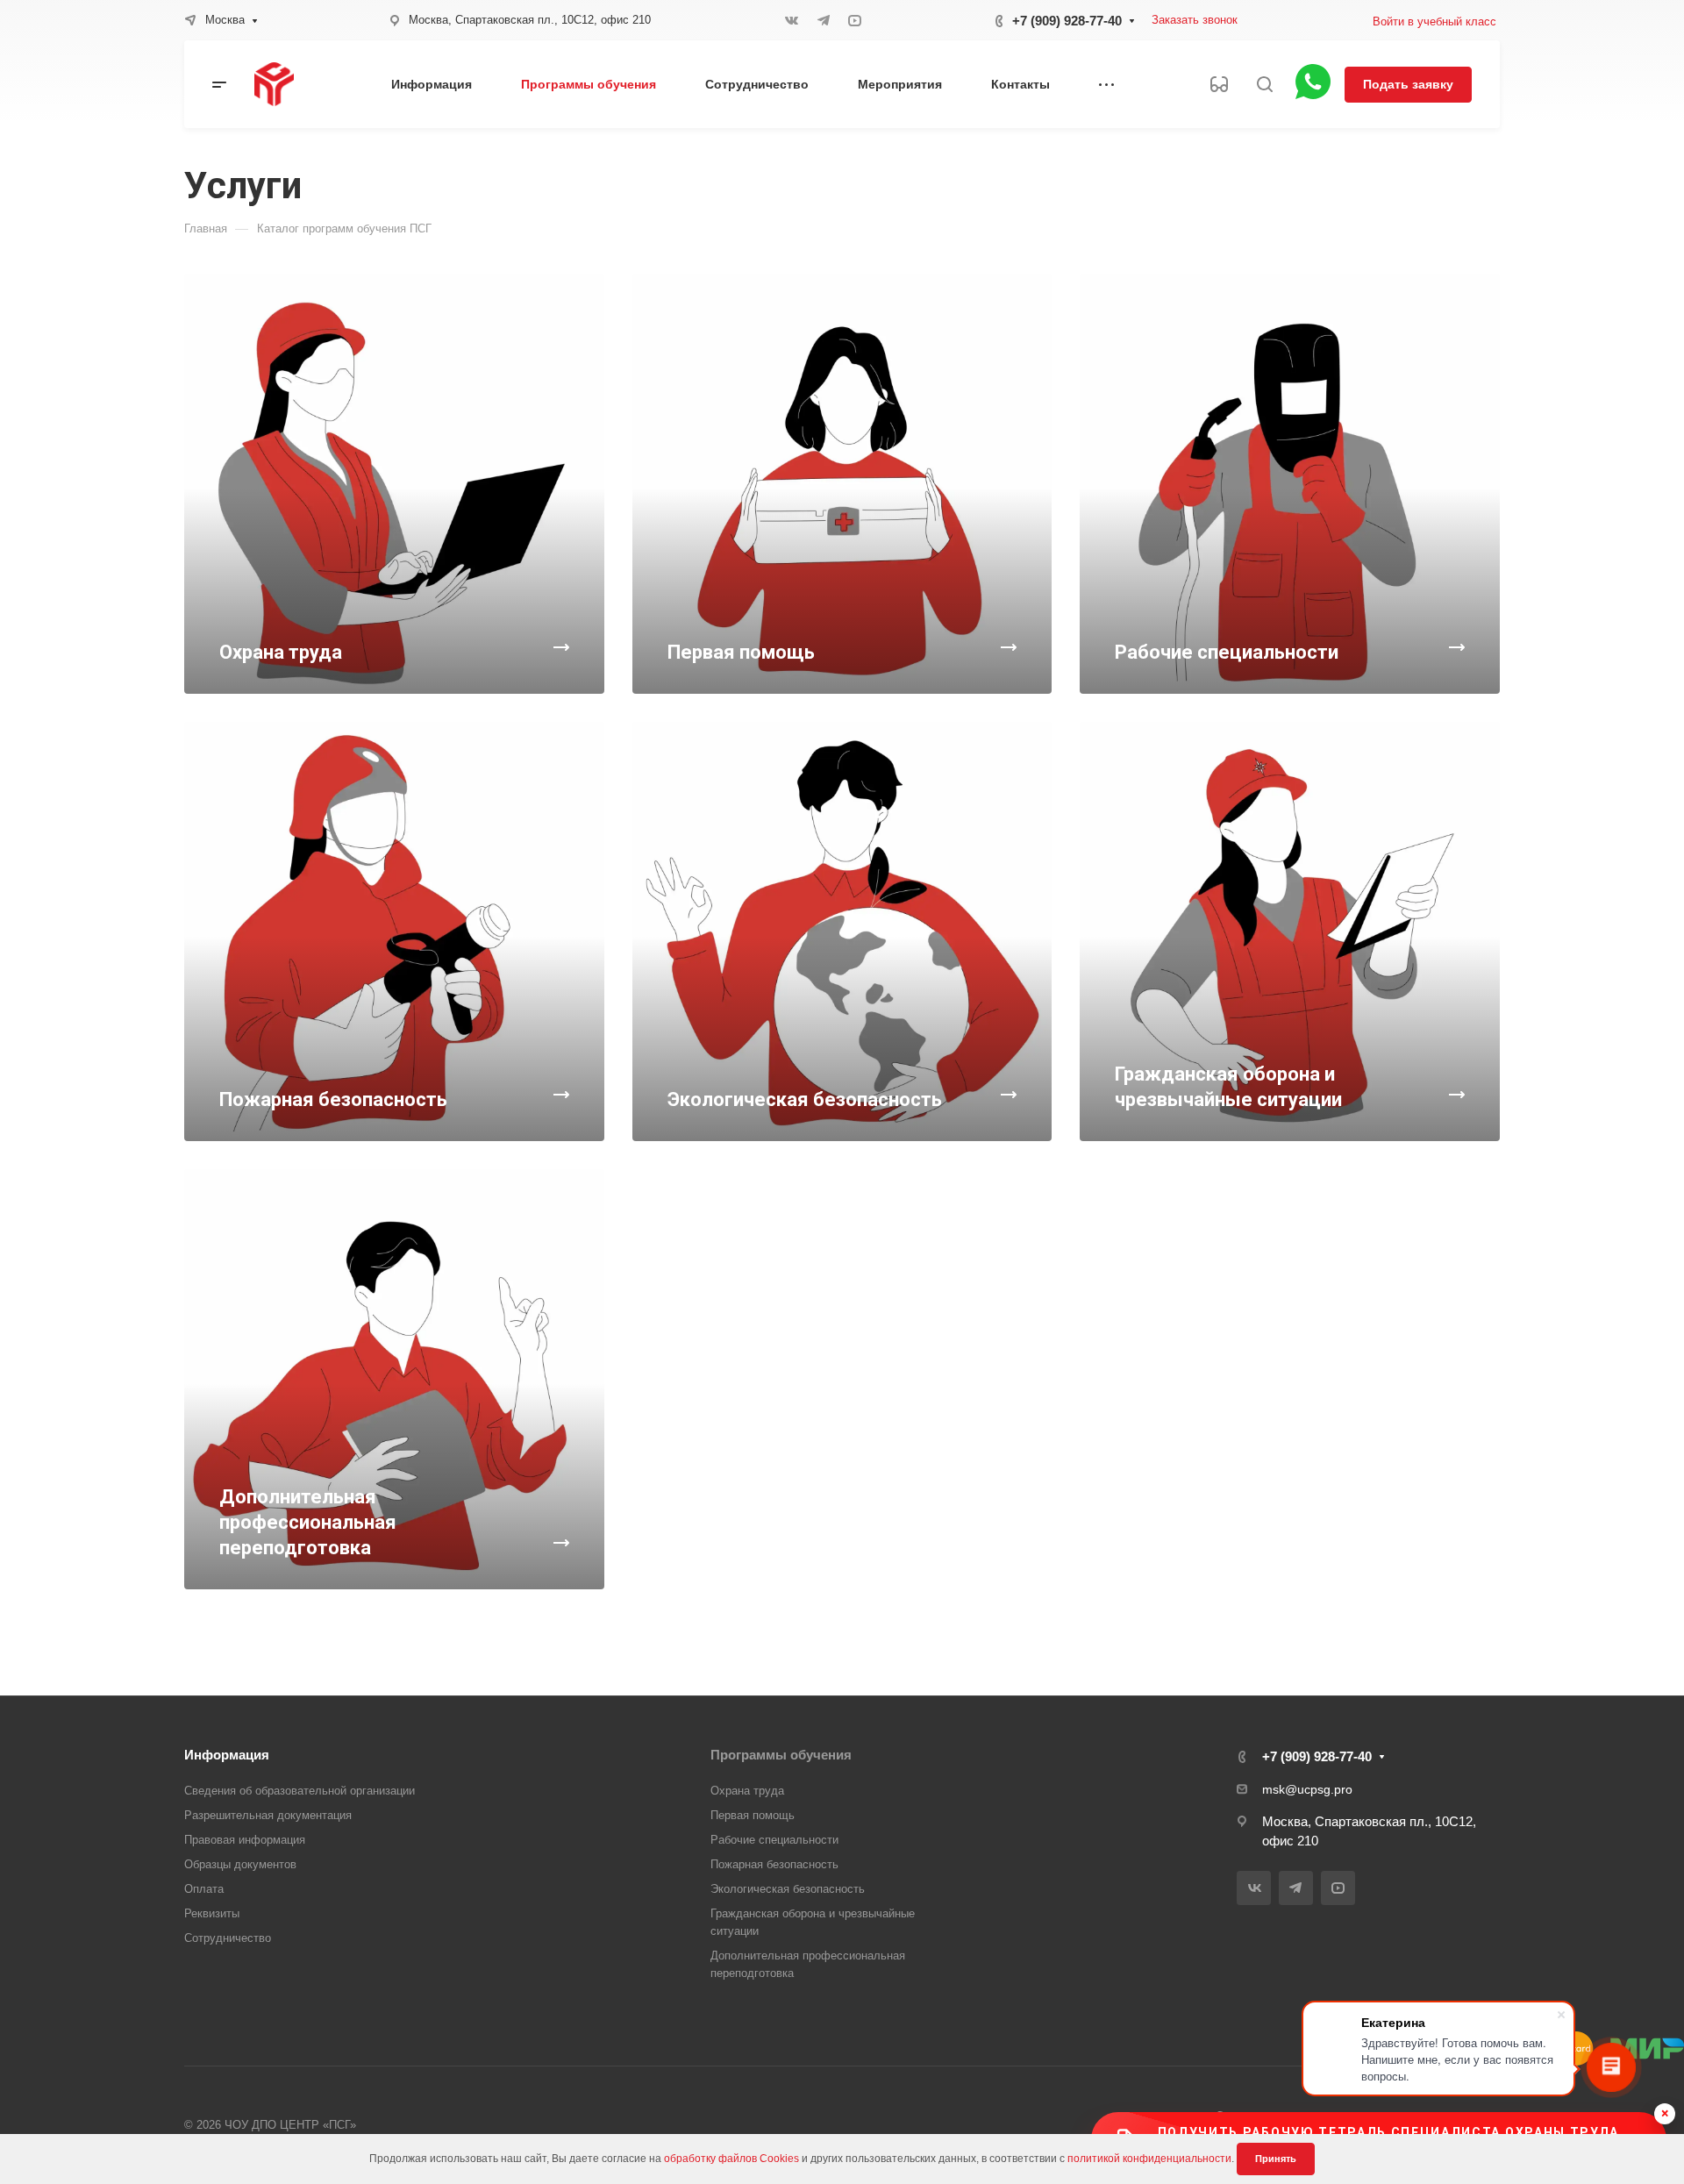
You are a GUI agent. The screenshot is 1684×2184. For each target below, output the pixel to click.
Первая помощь (753, 1815)
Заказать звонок (1195, 20)
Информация (227, 1755)
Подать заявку (1408, 84)
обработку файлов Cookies (731, 2159)
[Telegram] (824, 20)
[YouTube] (855, 20)
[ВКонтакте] (792, 20)
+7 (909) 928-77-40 (1067, 21)
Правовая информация (245, 1840)
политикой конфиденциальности (1149, 2159)
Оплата (204, 1889)
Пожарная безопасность (774, 1864)
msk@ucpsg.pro (1307, 1789)
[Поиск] (1264, 85)
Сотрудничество (228, 1938)
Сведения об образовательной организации (300, 1791)
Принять (1276, 2159)
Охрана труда (747, 1791)
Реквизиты (212, 1913)
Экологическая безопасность (788, 1889)
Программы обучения (781, 1755)
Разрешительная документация (268, 1815)
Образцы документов (240, 1864)
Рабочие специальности (774, 1840)
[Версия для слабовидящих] (1219, 84)
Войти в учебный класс (1434, 21)
